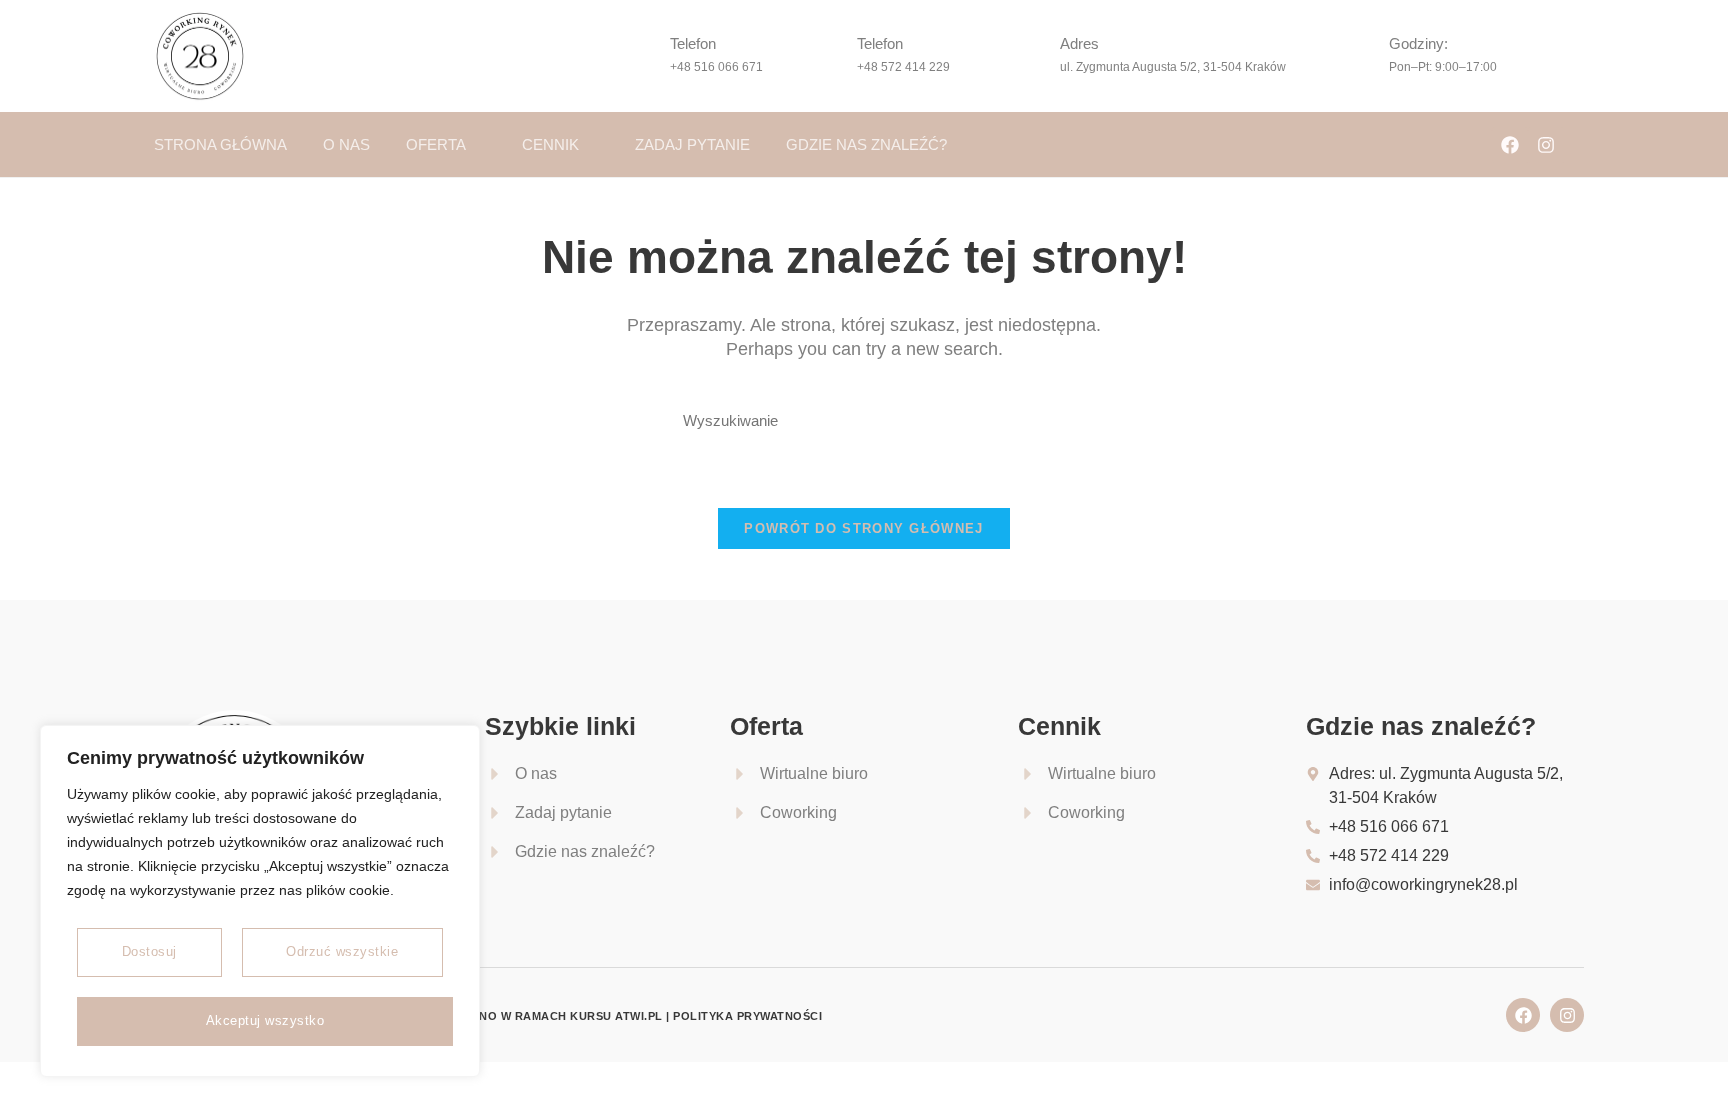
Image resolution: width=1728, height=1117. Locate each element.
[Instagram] (1546, 145)
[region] (260, 901)
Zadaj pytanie (692, 144)
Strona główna (220, 144)
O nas (346, 144)
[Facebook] (1510, 145)
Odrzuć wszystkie (342, 951)
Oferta (436, 144)
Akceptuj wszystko (265, 1020)
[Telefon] (640, 56)
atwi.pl (639, 1016)
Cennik (550, 144)
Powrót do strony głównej (863, 528)
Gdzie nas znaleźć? (866, 144)
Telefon (693, 43)
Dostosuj (149, 951)
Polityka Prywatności (747, 1016)
